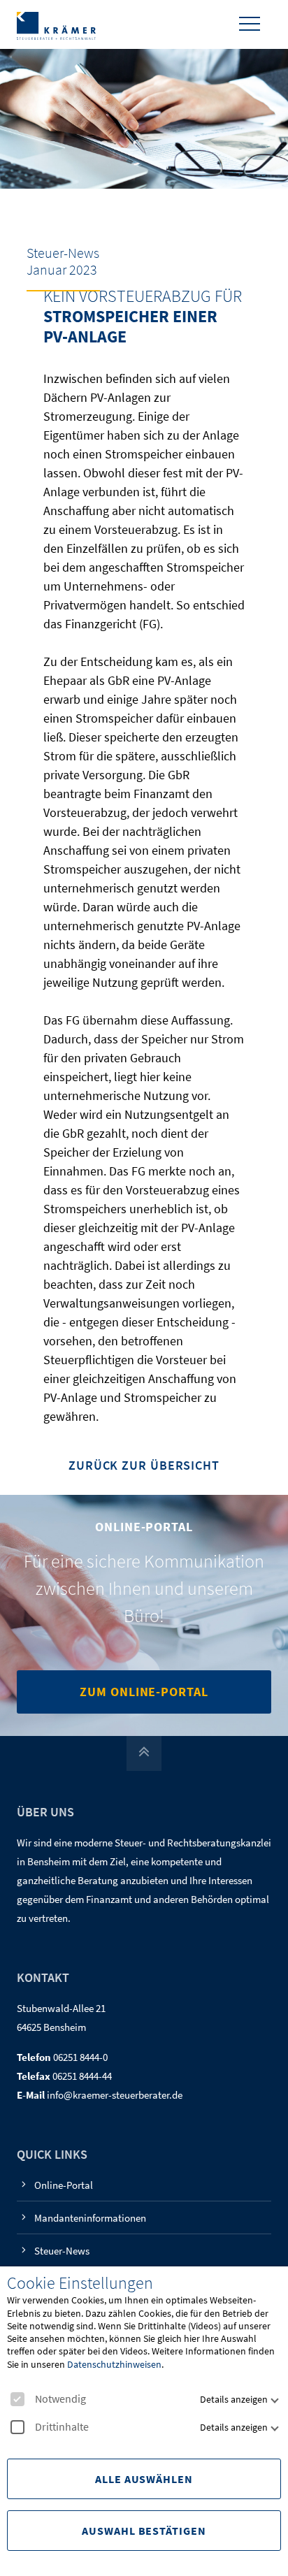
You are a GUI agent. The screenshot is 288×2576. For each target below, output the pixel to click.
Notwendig (60, 2399)
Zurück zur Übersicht (144, 1466)
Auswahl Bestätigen (144, 2531)
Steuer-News (62, 2251)
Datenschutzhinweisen (114, 2364)
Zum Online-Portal (144, 1692)
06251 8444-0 (80, 2057)
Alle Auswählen (144, 2479)
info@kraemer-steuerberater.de (115, 2095)
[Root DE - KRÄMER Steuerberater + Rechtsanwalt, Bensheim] (56, 24)
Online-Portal (64, 2185)
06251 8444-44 (82, 2076)
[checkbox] (17, 2399)
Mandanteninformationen (90, 2218)
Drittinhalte (62, 2427)
